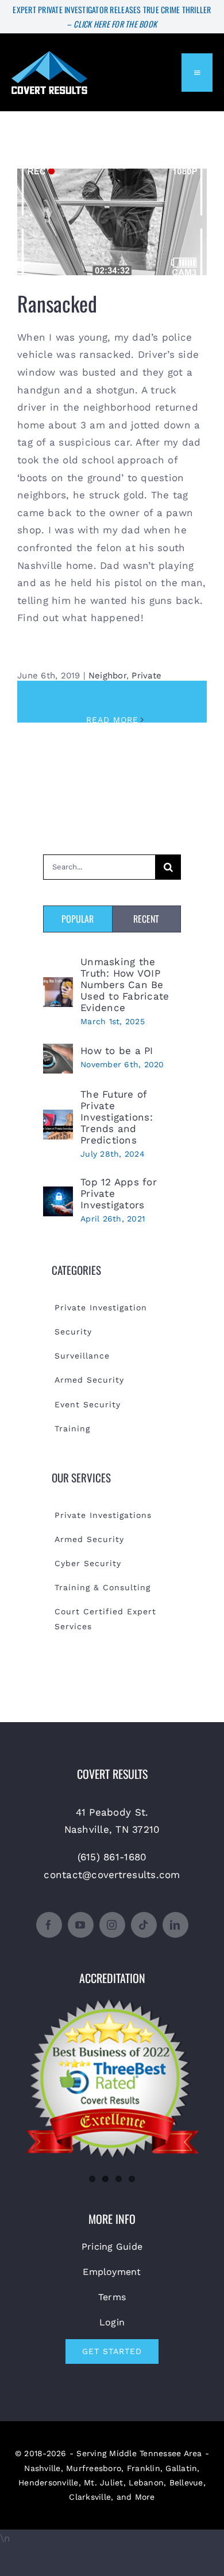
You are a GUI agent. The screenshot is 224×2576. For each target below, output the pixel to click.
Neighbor (107, 676)
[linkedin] (175, 1925)
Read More (112, 720)
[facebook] (49, 1925)
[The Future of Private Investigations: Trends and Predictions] (58, 1118)
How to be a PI (117, 1051)
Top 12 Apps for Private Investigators (119, 1193)
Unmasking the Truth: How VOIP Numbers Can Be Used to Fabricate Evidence (125, 985)
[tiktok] (144, 1925)
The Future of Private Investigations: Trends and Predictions (117, 1117)
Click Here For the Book (115, 24)
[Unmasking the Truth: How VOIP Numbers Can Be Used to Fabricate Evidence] (58, 986)
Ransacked (112, 214)
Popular (78, 919)
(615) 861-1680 (112, 1857)
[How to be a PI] (58, 1052)
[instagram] (112, 1925)
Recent (146, 919)
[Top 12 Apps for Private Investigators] (58, 1195)
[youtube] (81, 1925)
